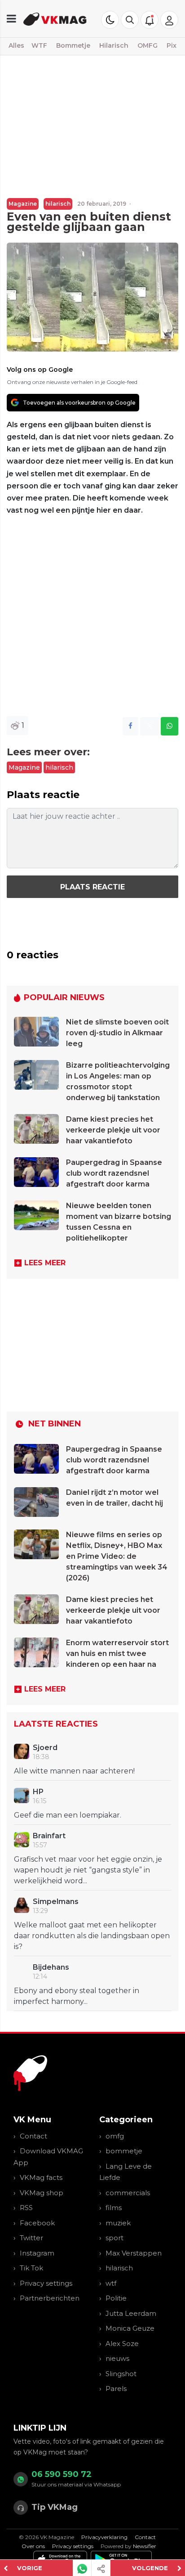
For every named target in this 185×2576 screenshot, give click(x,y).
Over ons (33, 2546)
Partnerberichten (50, 2298)
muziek (118, 2223)
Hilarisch (114, 45)
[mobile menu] (11, 19)
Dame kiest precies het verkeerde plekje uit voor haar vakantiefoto (113, 1130)
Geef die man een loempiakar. (68, 1815)
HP (38, 1792)
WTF (39, 45)
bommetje (124, 2151)
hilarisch (58, 204)
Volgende (150, 2568)
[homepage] (55, 19)
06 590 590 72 (62, 2474)
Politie (116, 2298)
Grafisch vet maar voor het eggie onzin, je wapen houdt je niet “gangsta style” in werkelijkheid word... (88, 1870)
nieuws (117, 2358)
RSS (26, 2208)
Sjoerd (45, 1748)
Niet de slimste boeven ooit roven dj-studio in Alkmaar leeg (117, 1033)
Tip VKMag (55, 2507)
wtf (111, 2283)
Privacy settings (46, 2283)
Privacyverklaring (104, 2537)
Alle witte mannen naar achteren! (74, 1771)
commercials (128, 2193)
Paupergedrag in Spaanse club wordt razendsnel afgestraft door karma (114, 1173)
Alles (16, 45)
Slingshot (121, 2374)
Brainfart (49, 1836)
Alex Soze (122, 2344)
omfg (115, 2136)
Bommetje (73, 45)
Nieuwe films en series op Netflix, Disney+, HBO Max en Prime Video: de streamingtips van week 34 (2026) (117, 1556)
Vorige (30, 2568)
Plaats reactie (92, 887)
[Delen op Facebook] (130, 726)
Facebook (37, 2223)
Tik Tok (31, 2268)
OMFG (148, 45)
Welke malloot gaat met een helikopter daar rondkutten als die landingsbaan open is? (92, 1936)
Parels (116, 2389)
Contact (33, 2136)
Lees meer (45, 1263)
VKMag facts (41, 2177)
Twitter (31, 2238)
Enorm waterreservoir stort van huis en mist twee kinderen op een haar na (117, 1653)
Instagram (37, 2253)
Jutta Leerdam (131, 2313)
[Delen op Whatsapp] (170, 726)
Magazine (23, 204)
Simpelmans (56, 1902)
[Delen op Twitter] (150, 726)
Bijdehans (51, 1967)
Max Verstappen (134, 2253)
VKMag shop (42, 2193)
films (114, 2208)
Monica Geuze (130, 2328)
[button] (130, 20)
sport (115, 2238)
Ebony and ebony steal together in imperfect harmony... (77, 1996)
